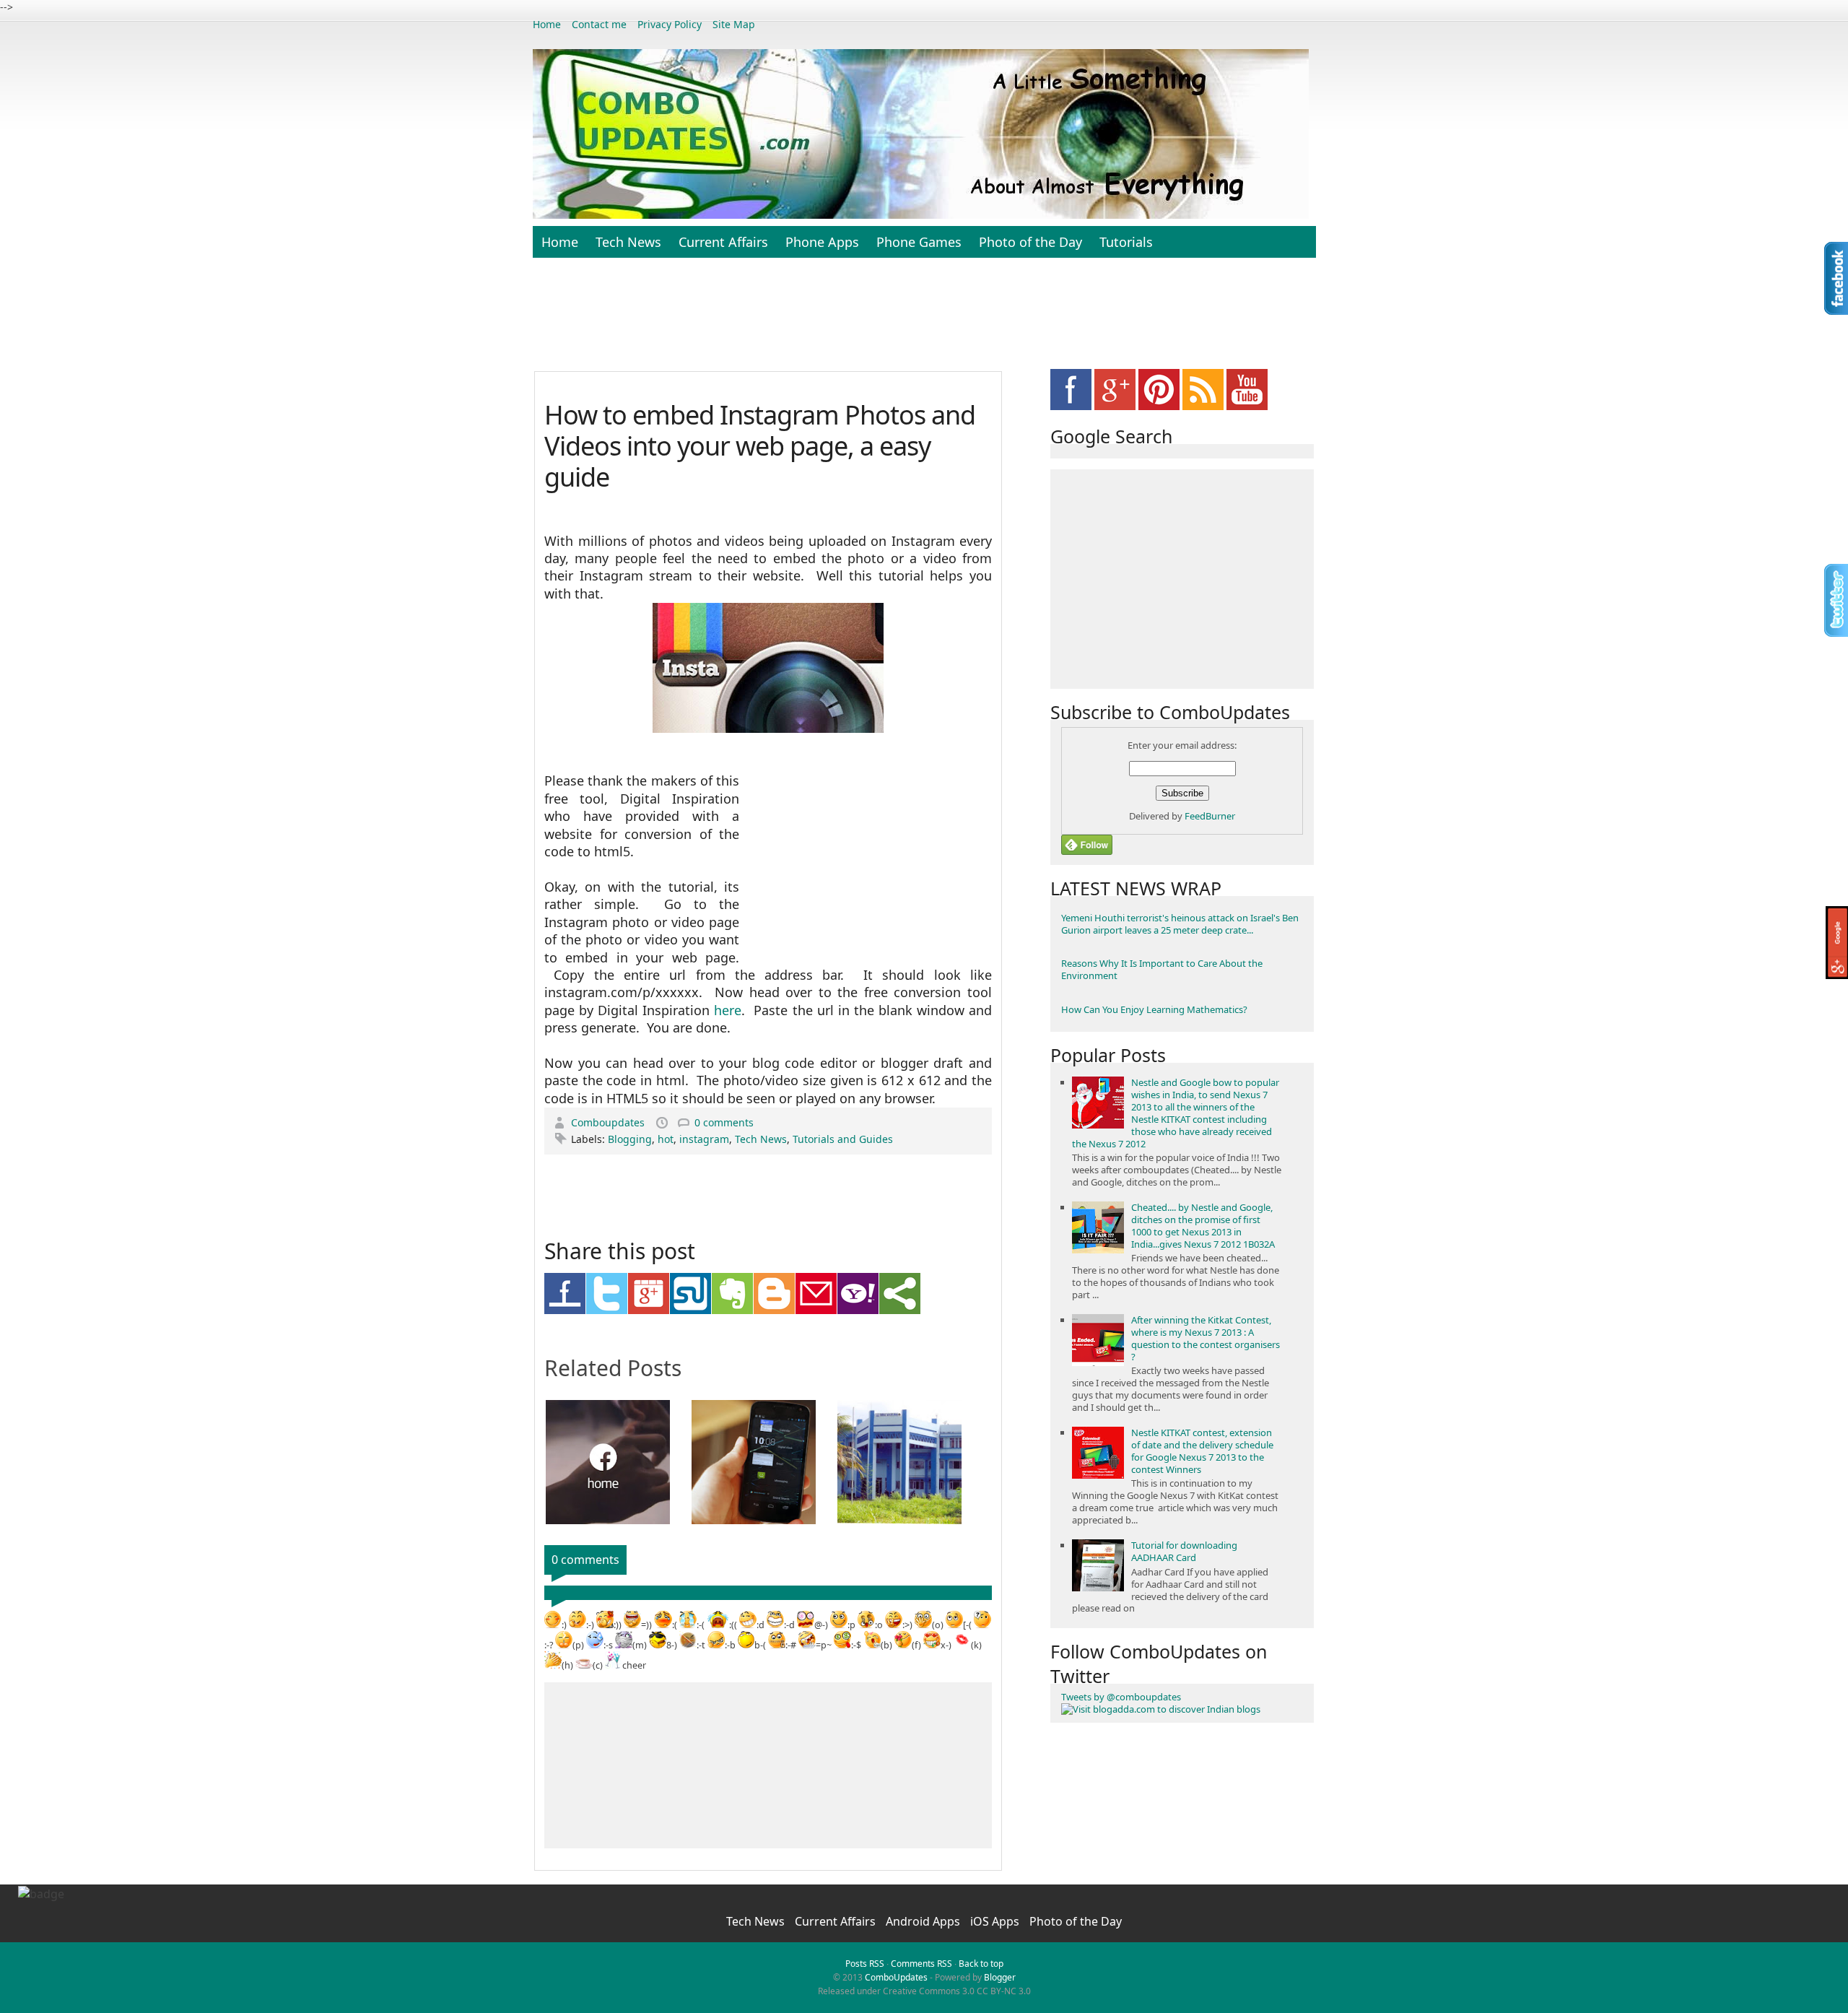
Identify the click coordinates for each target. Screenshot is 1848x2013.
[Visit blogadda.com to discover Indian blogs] (1161, 1709)
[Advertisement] (924, 322)
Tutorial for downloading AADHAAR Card (1184, 1551)
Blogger (1000, 1977)
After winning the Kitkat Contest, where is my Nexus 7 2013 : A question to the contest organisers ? (1206, 1338)
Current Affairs (723, 242)
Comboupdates (609, 1122)
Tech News (628, 242)
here (728, 1010)
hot (666, 1139)
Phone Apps (822, 242)
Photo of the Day (1030, 242)
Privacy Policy (670, 24)
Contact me (599, 24)
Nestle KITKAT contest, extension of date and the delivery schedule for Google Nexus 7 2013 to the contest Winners (1202, 1451)
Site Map (734, 24)
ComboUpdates (896, 1977)
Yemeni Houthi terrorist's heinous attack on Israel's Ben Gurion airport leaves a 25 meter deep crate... (1180, 924)
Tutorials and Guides (843, 1139)
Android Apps (924, 1921)
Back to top (981, 1964)
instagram (704, 1139)
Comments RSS (921, 1964)
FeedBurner (1210, 816)
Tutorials (1126, 242)
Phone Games (919, 242)
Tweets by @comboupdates (1121, 1697)
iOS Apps (996, 1921)
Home (547, 24)
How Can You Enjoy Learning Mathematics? (1154, 1009)
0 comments (724, 1122)
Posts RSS (865, 1964)
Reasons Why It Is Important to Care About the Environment (1162, 969)
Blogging (630, 1139)
